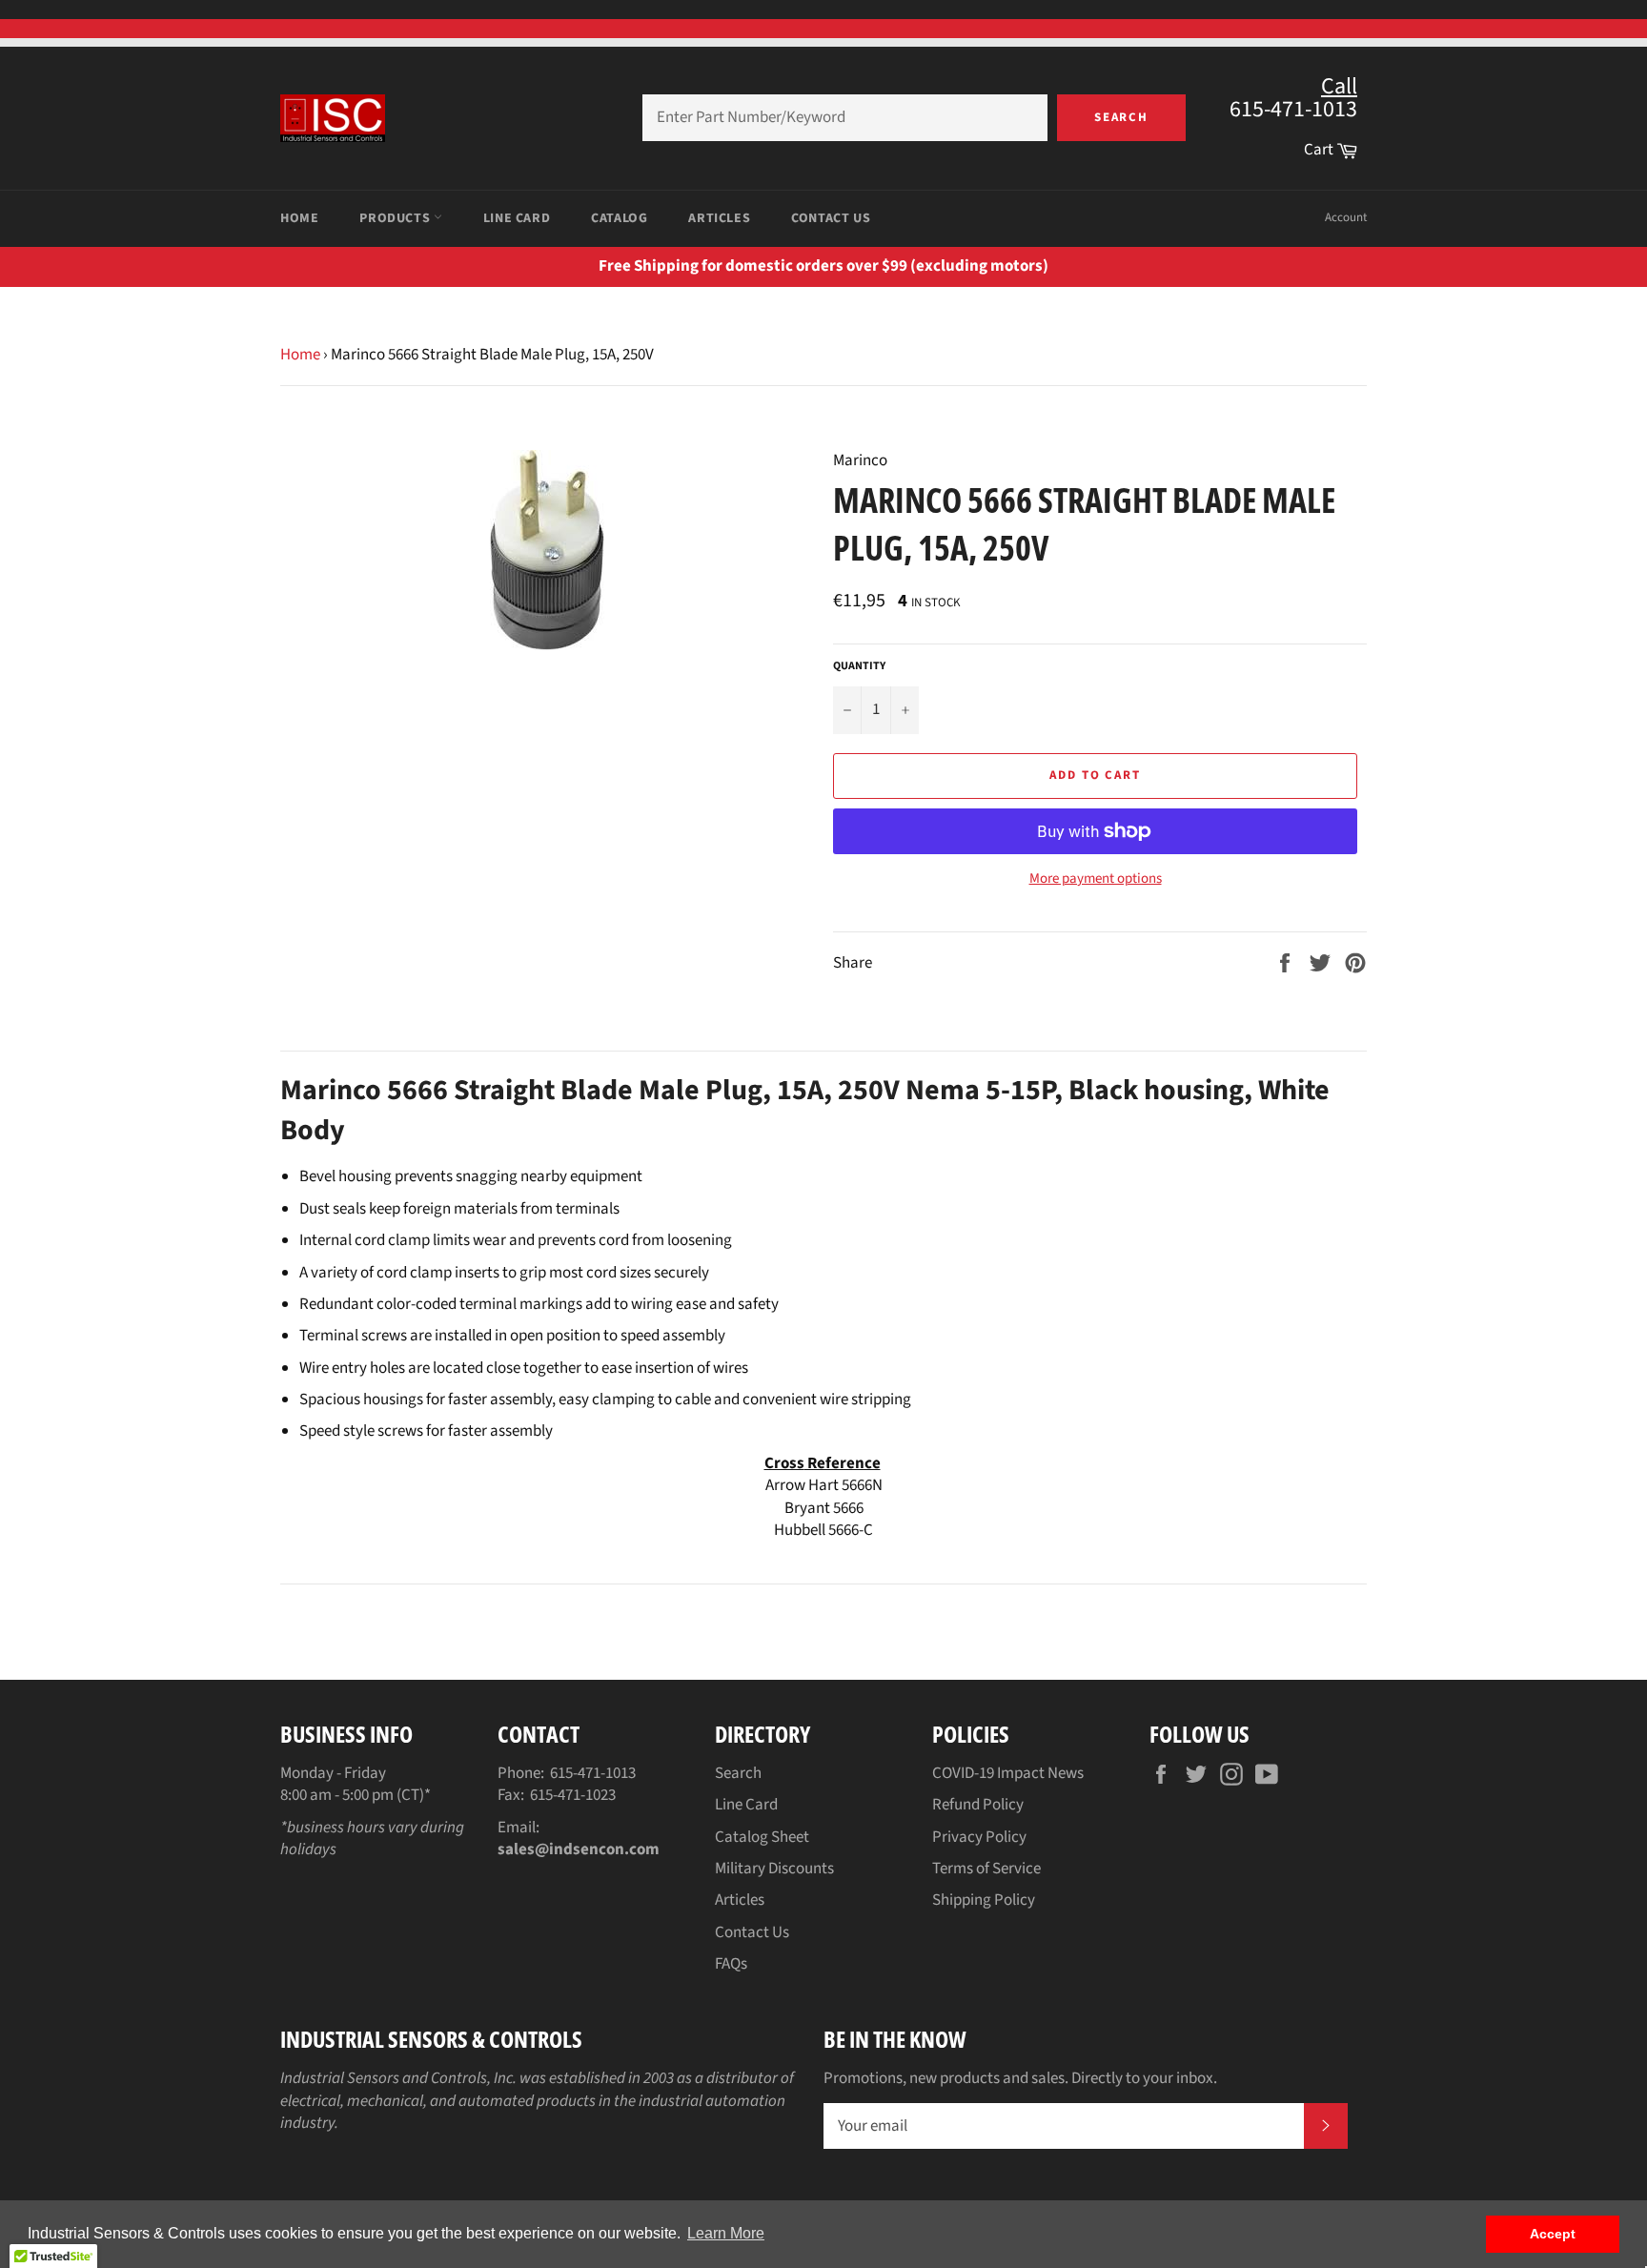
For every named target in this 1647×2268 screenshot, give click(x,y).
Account (1346, 217)
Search (1122, 117)
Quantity (859, 666)
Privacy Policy (979, 1837)
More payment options (1096, 879)
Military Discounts (774, 1869)
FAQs (731, 1964)
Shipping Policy (984, 1900)
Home (299, 218)
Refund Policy (978, 1805)
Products (396, 218)
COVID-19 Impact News (1008, 1773)
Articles (719, 218)
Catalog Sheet (762, 1837)
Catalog (619, 218)
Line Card (517, 218)
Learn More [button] (726, 2233)
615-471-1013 (593, 1773)
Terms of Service (986, 1869)
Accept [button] (1553, 2234)
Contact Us (831, 218)
